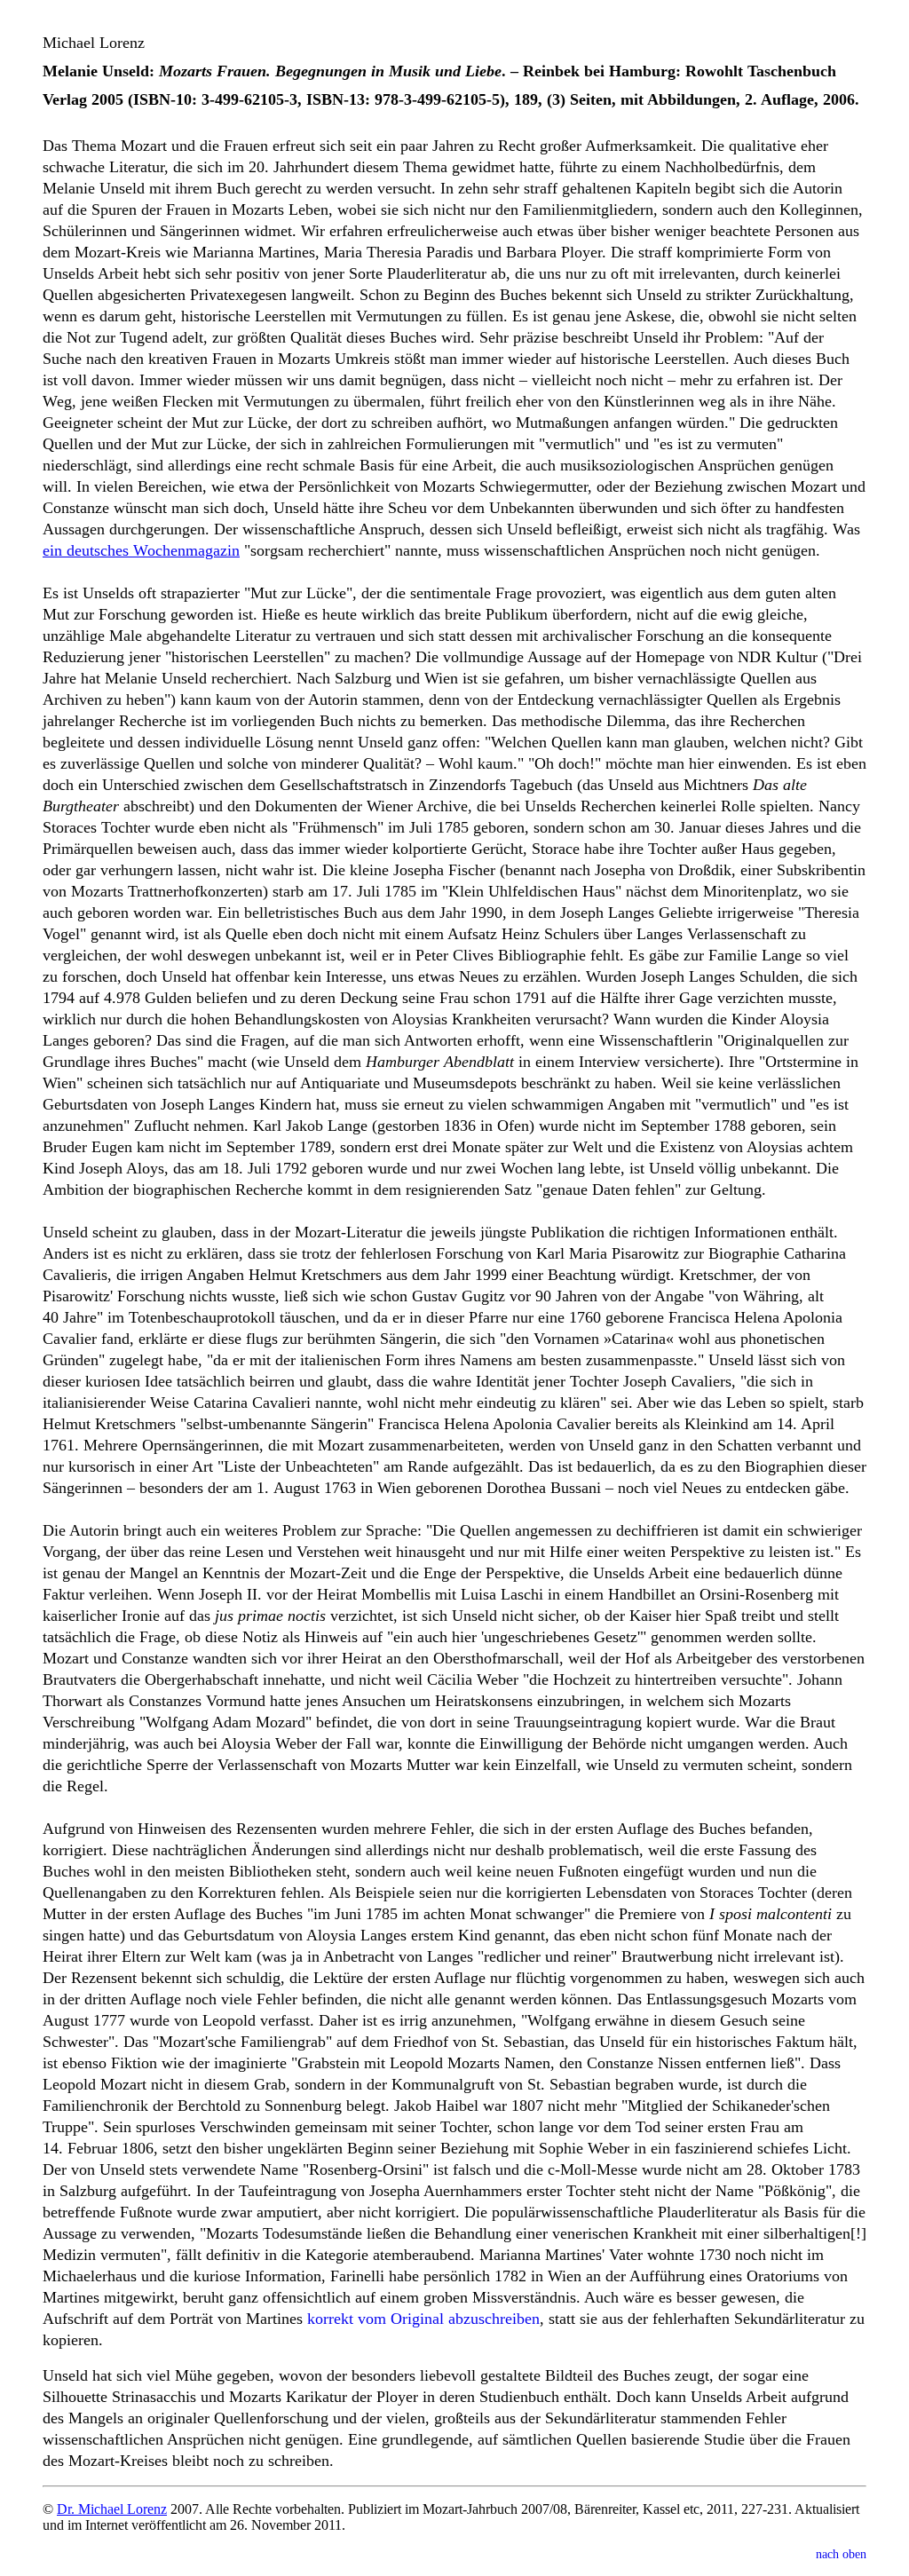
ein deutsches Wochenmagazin (141, 550)
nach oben (841, 2554)
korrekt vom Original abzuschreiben (423, 2319)
